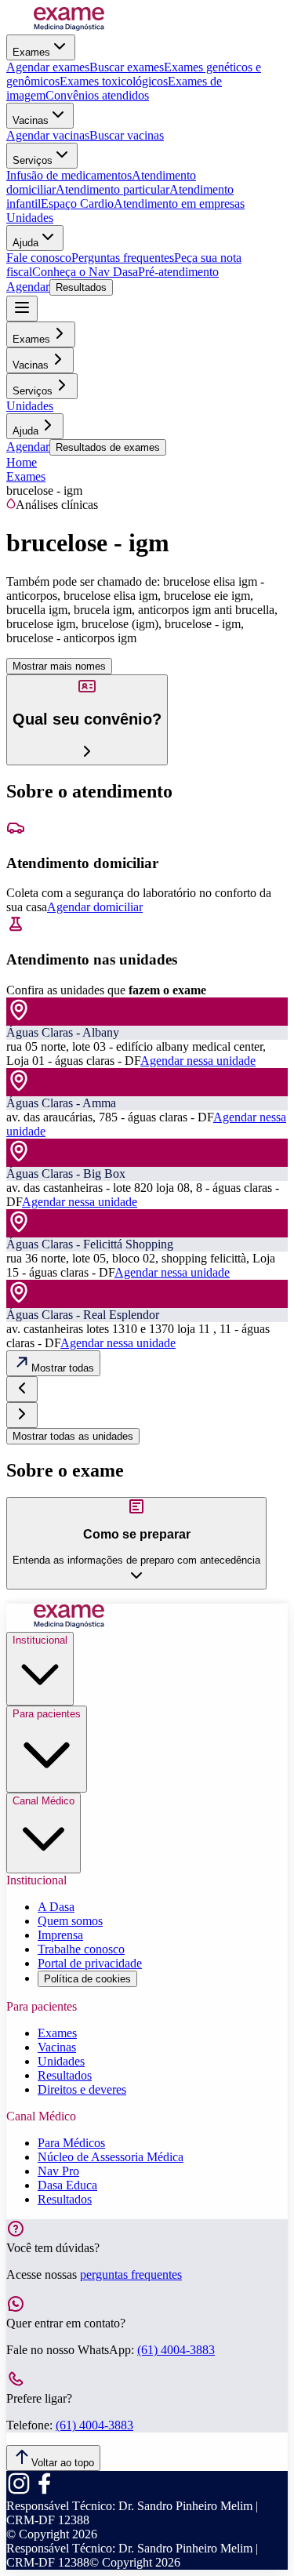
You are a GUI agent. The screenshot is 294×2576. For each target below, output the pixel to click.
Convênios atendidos (97, 95)
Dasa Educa (67, 2185)
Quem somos (70, 1921)
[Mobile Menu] (22, 309)
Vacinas (31, 120)
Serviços (33, 160)
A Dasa (56, 1907)
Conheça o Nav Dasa (85, 272)
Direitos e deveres (82, 2089)
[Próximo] (22, 1415)
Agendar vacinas (48, 135)
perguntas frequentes (131, 2274)
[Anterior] (22, 1389)
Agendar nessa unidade (198, 1061)
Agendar (28, 287)
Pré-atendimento (178, 272)
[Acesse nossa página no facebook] (44, 2492)
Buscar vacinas (127, 135)
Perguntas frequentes (123, 258)
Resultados (81, 287)
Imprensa (60, 1935)
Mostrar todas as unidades (73, 1436)
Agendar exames (48, 67)
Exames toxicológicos (114, 81)
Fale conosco (39, 258)
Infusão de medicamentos (69, 175)
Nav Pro (58, 2171)
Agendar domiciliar (95, 907)
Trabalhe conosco (81, 1949)
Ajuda (25, 243)
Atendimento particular (113, 189)
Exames (31, 52)
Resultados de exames (108, 447)
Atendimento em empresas (179, 203)
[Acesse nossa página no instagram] (19, 2492)
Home (22, 462)
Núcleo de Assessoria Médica (111, 2157)
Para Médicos (71, 2143)
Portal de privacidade (90, 1963)
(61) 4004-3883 (176, 2350)
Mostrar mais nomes (59, 666)
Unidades (30, 218)
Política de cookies (87, 1979)
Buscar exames (127, 67)
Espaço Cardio (77, 203)
